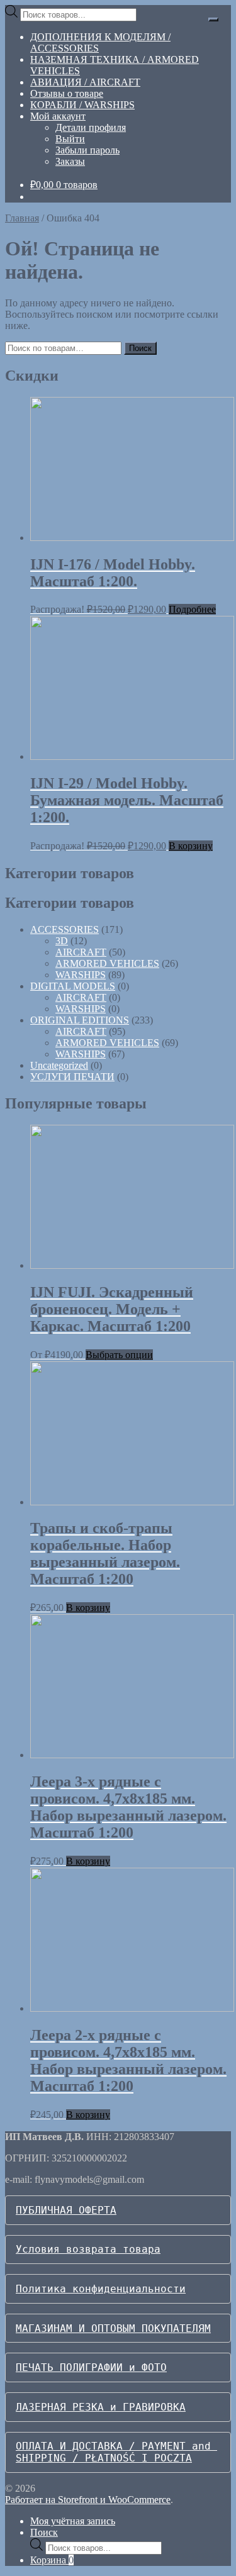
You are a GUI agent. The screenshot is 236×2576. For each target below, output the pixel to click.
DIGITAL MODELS (73, 986)
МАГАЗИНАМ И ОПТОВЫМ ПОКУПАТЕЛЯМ (113, 2328)
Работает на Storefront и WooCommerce (88, 2500)
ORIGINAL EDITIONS (80, 1020)
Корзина (52, 2560)
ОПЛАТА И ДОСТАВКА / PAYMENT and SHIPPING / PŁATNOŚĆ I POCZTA (116, 2452)
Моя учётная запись (73, 2521)
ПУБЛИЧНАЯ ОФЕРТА (66, 2210)
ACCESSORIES (65, 929)
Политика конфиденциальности (101, 2289)
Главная (22, 218)
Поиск (140, 348)
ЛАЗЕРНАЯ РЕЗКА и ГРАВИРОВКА (101, 2407)
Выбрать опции (119, 1355)
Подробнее (192, 609)
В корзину (191, 846)
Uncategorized (59, 1065)
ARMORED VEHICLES (107, 963)
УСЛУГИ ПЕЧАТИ (72, 1077)
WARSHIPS (81, 975)
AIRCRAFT (81, 952)
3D (62, 941)
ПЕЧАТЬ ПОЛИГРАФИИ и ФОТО (91, 2367)
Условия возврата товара (88, 2249)
